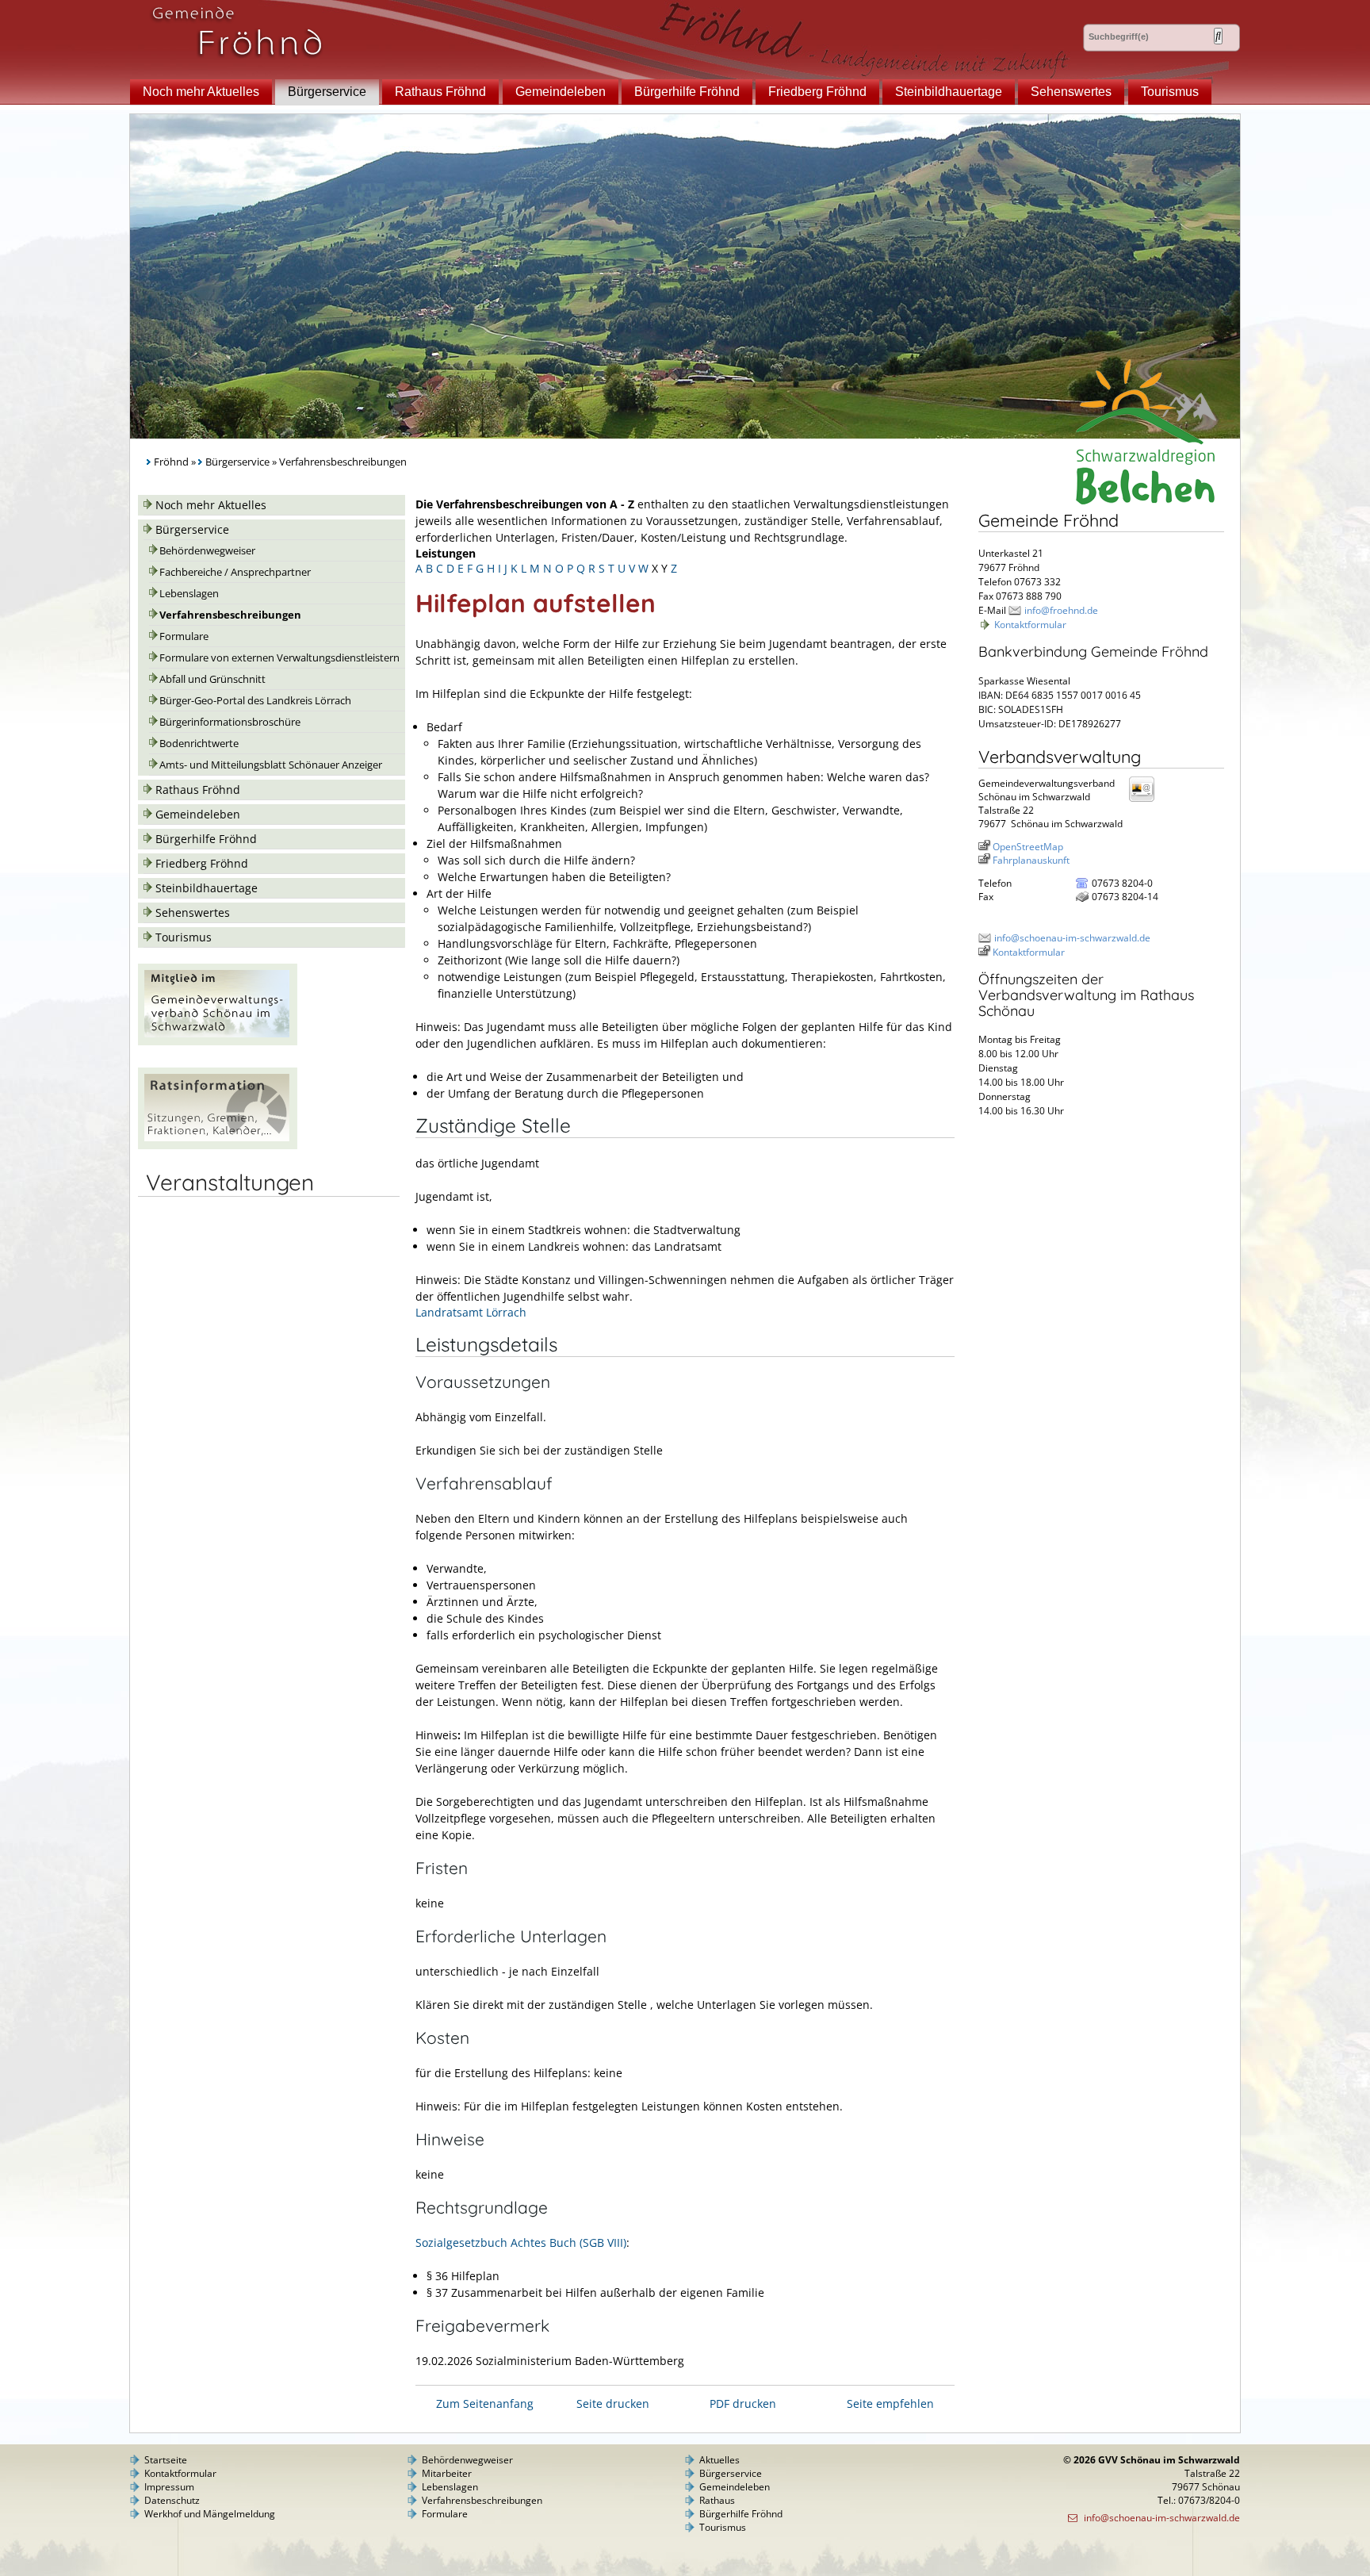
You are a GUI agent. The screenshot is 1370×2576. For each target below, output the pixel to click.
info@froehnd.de (1061, 610)
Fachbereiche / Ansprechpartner (235, 572)
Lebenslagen (189, 594)
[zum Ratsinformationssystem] (218, 1145)
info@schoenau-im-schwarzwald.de (1072, 938)
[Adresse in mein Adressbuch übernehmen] (1146, 801)
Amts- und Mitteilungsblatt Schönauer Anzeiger (271, 765)
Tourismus (1170, 92)
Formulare (184, 636)
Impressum (169, 2487)
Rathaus (717, 2500)
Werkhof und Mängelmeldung (210, 2514)
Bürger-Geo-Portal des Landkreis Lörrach (255, 701)
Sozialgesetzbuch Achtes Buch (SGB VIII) (521, 2242)
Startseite (166, 2460)
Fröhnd (171, 462)
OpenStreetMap (1028, 847)
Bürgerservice (327, 92)
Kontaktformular (1030, 625)
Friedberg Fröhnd (817, 92)
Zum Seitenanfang (485, 2403)
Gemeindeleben (561, 92)
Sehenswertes (1071, 92)
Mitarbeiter (447, 2473)
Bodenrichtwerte (199, 744)
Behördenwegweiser (207, 551)
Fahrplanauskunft (1031, 860)
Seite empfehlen (890, 2403)
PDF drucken (743, 2403)
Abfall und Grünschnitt (212, 679)
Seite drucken (613, 2403)
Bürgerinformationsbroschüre (230, 722)
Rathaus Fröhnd (440, 92)
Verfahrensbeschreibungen (230, 615)
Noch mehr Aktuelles (201, 92)
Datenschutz (172, 2500)
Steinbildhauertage (949, 92)
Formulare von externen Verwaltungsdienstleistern (279, 658)
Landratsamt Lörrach (471, 1312)
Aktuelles (719, 2460)
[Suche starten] (1218, 36)
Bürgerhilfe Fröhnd (687, 92)
